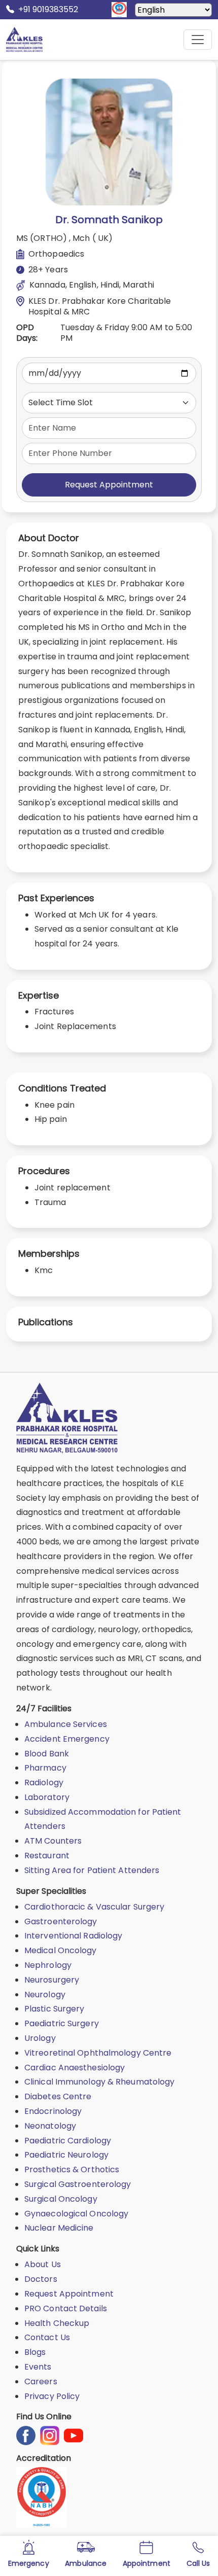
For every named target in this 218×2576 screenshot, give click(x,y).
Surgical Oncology (61, 2199)
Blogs (35, 2352)
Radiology (44, 1783)
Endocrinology (53, 2111)
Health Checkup (57, 2323)
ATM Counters (53, 1841)
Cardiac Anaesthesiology (75, 2068)
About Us (43, 2264)
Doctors (41, 2279)
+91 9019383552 (48, 9)
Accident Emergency (67, 1739)
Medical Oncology (61, 1950)
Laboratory (47, 1797)
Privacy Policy (52, 2396)
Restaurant (47, 1856)
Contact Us (47, 2337)
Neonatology (50, 2126)
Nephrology (48, 1965)
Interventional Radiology (73, 1936)
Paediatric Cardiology (68, 2141)
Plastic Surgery (55, 2009)
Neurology (45, 1995)
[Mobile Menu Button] (198, 40)
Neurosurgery (52, 1980)
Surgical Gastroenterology (78, 2184)
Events (38, 2367)
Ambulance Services (66, 1724)
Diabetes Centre (58, 2096)
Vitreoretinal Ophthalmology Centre (98, 2053)
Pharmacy (45, 1768)
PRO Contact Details (66, 2308)
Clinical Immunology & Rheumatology (99, 2082)
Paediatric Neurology (66, 2155)
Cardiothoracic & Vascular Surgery (94, 1907)
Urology (40, 2038)
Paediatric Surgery (62, 2023)
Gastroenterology (61, 1921)
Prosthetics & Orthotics (72, 2169)
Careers (41, 2381)
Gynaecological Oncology (76, 2214)
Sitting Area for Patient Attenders (92, 1870)
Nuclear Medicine (59, 2228)
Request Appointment (109, 485)
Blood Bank (47, 1754)
